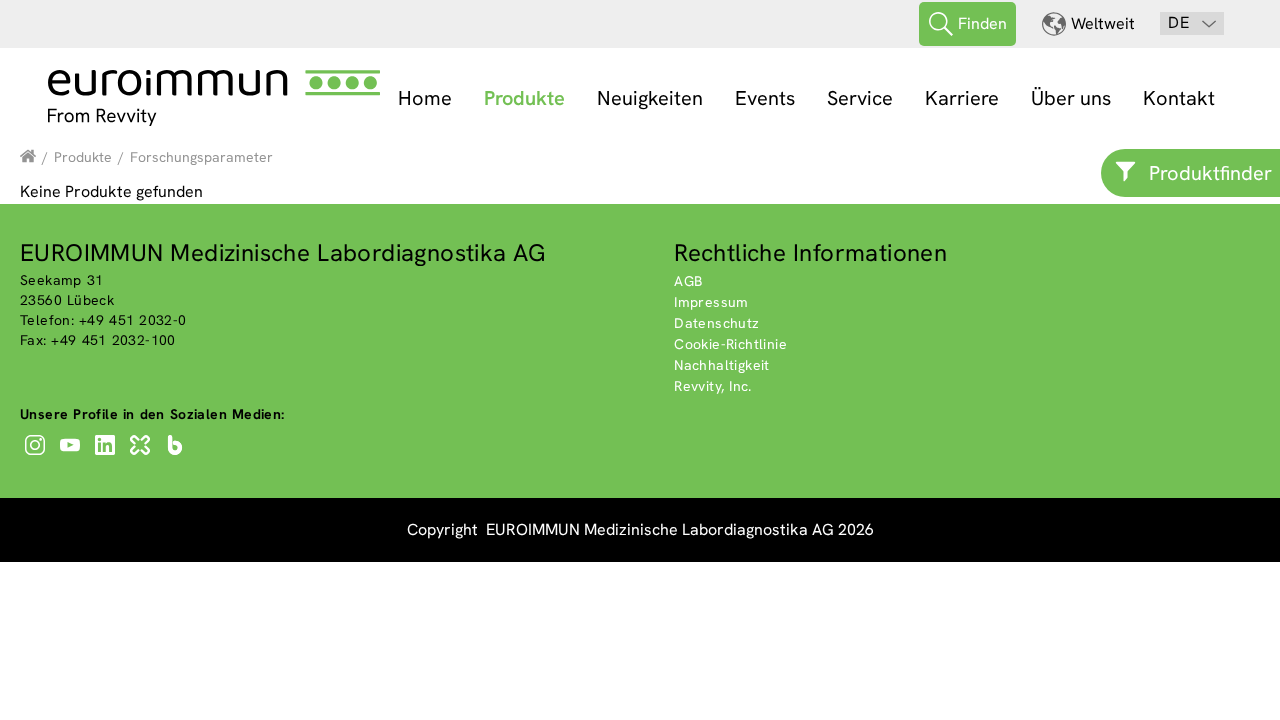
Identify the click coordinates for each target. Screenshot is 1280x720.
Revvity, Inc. (713, 386)
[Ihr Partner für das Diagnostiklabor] (28, 157)
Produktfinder (1210, 173)
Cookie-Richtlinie (730, 344)
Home (425, 98)
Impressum (711, 302)
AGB (688, 281)
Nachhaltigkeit (722, 365)
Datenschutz (716, 323)
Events (765, 98)
